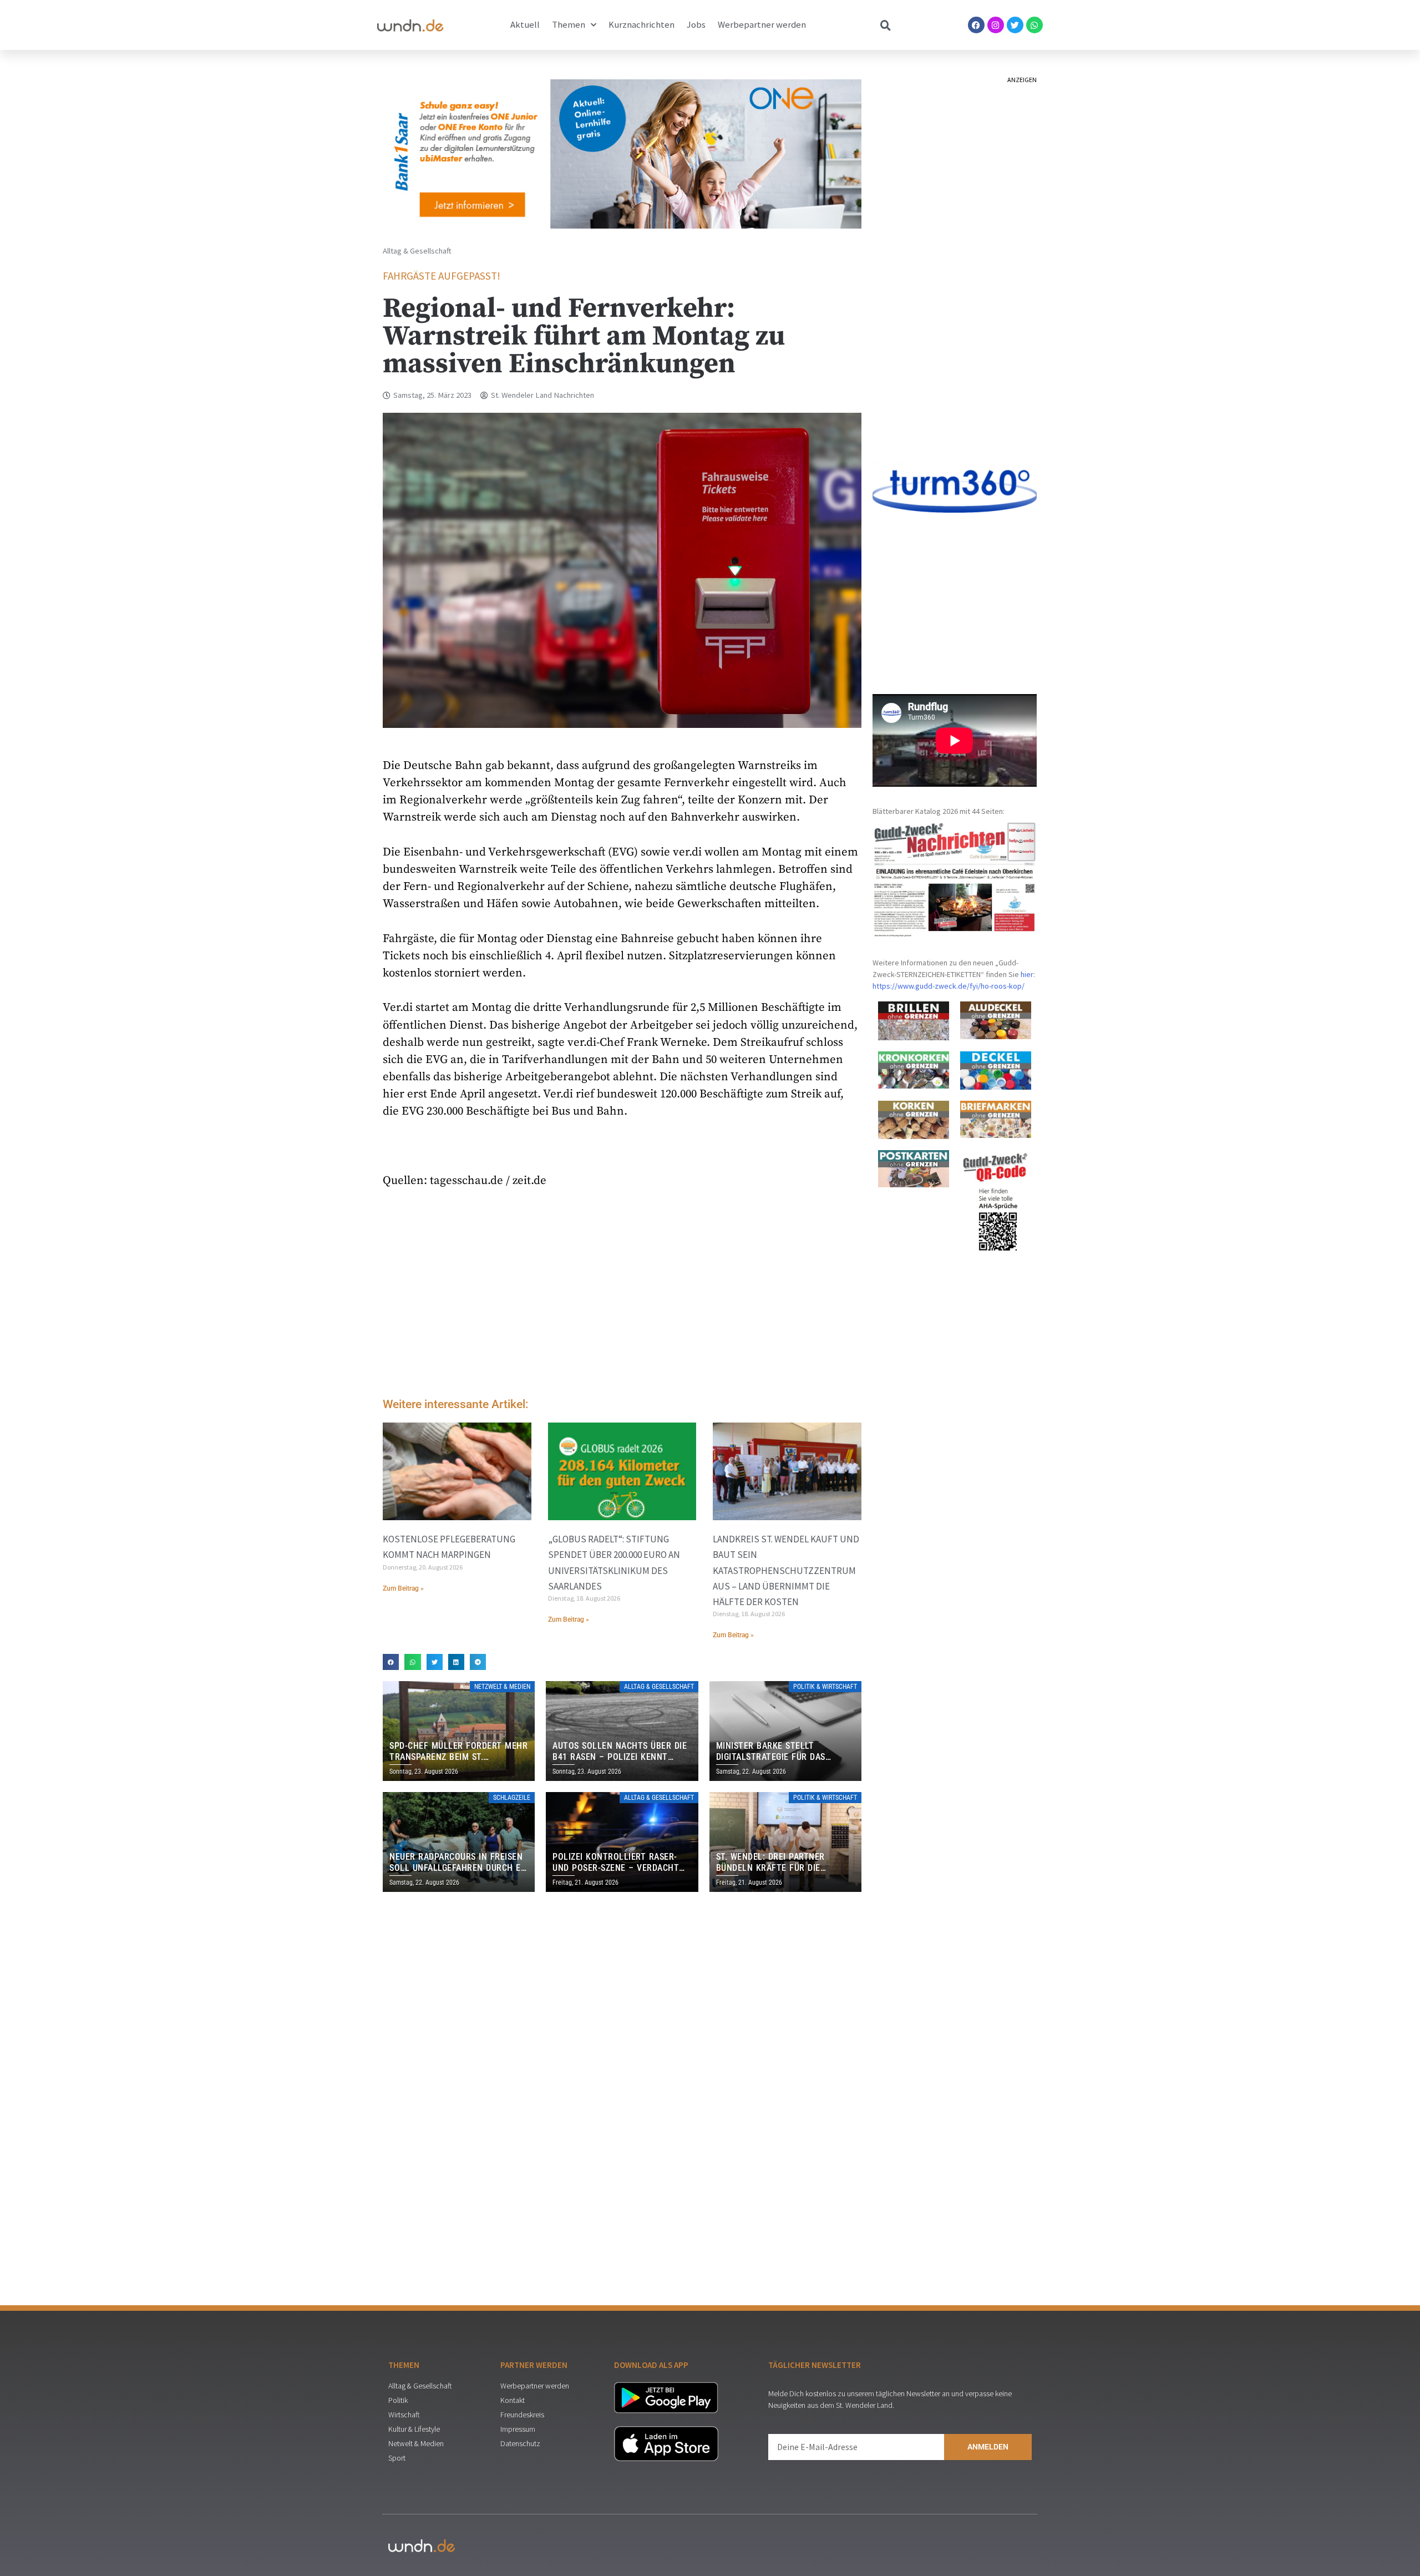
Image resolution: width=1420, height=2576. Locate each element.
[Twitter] (1015, 25)
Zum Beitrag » (403, 1588)
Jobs (696, 25)
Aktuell (525, 25)
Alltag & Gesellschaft (417, 251)
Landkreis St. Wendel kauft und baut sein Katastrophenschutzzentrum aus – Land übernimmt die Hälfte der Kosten (786, 1570)
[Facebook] (976, 25)
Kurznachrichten (641, 25)
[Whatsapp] (1034, 25)
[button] (391, 1662)
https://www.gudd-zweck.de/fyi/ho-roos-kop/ (949, 986)
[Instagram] (996, 25)
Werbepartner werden (762, 25)
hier (1027, 974)
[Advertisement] (622, 1296)
